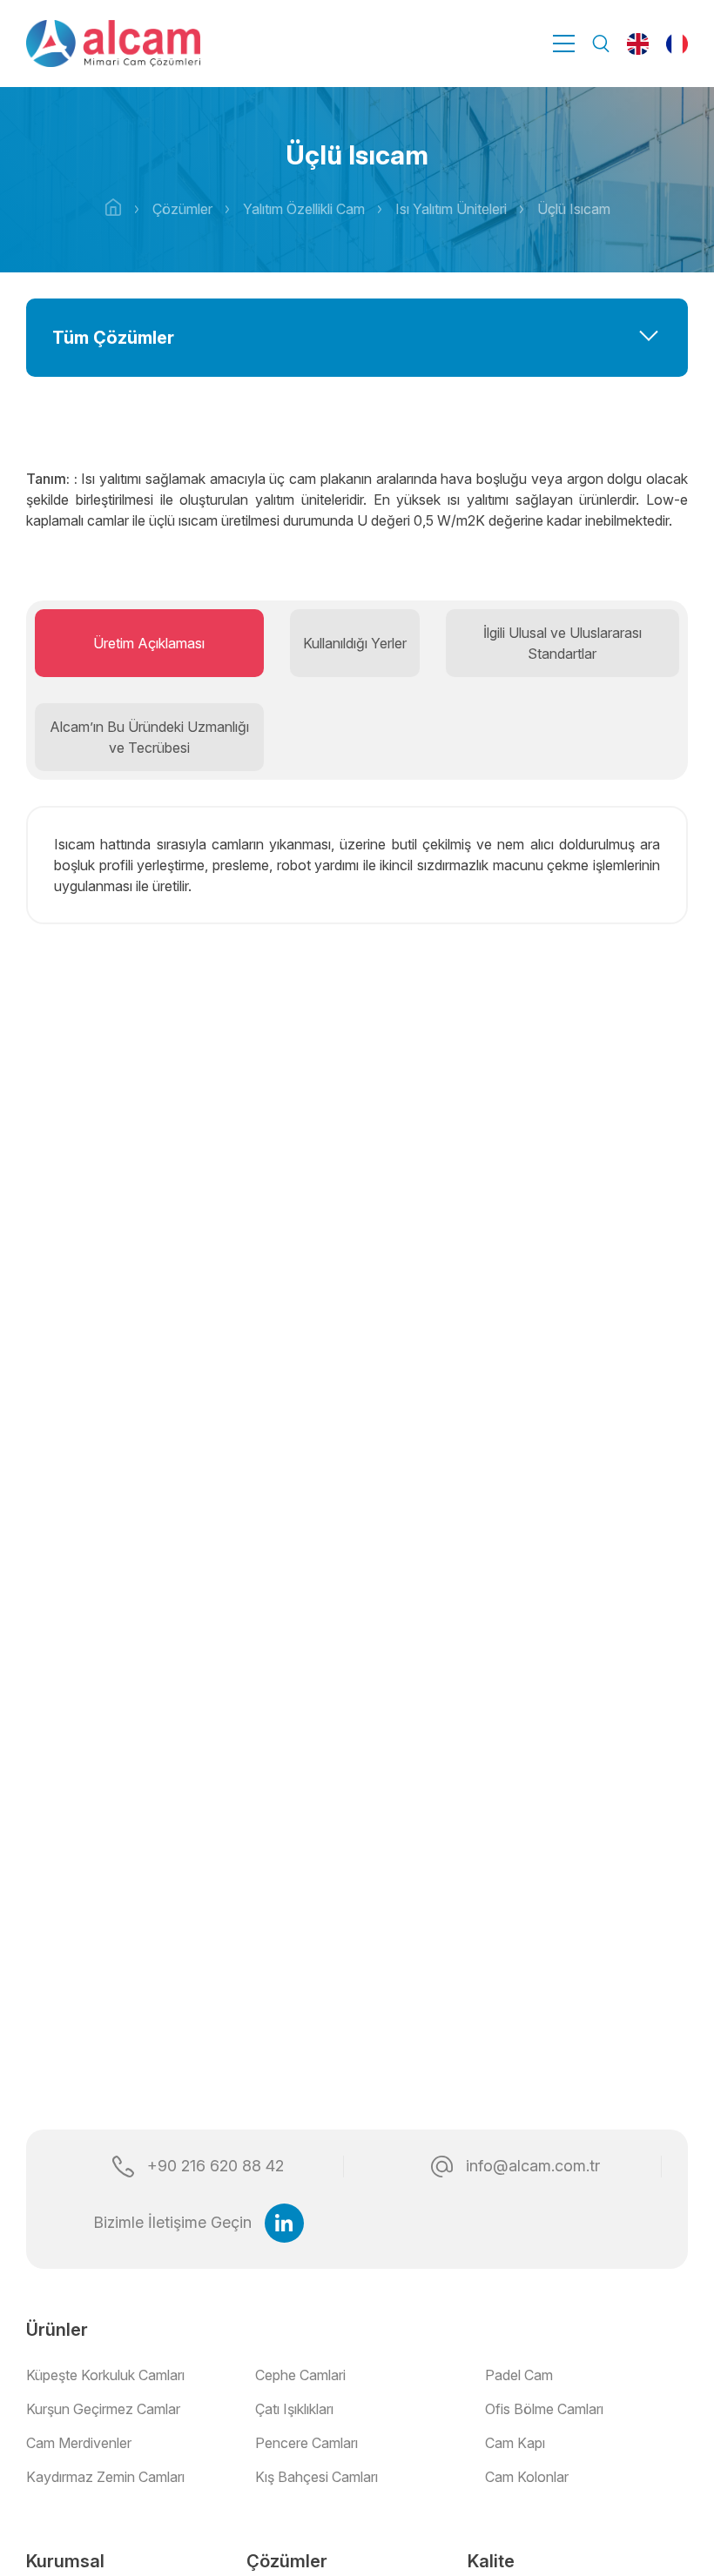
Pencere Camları (306, 2443)
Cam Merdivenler (79, 2443)
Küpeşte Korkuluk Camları (105, 2375)
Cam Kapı (515, 2443)
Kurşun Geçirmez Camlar (103, 2409)
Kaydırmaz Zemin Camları (105, 2477)
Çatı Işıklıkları (294, 2409)
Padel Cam (519, 2375)
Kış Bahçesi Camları (317, 2477)
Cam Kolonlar (527, 2477)
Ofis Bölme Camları (544, 2409)
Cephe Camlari (300, 2375)
